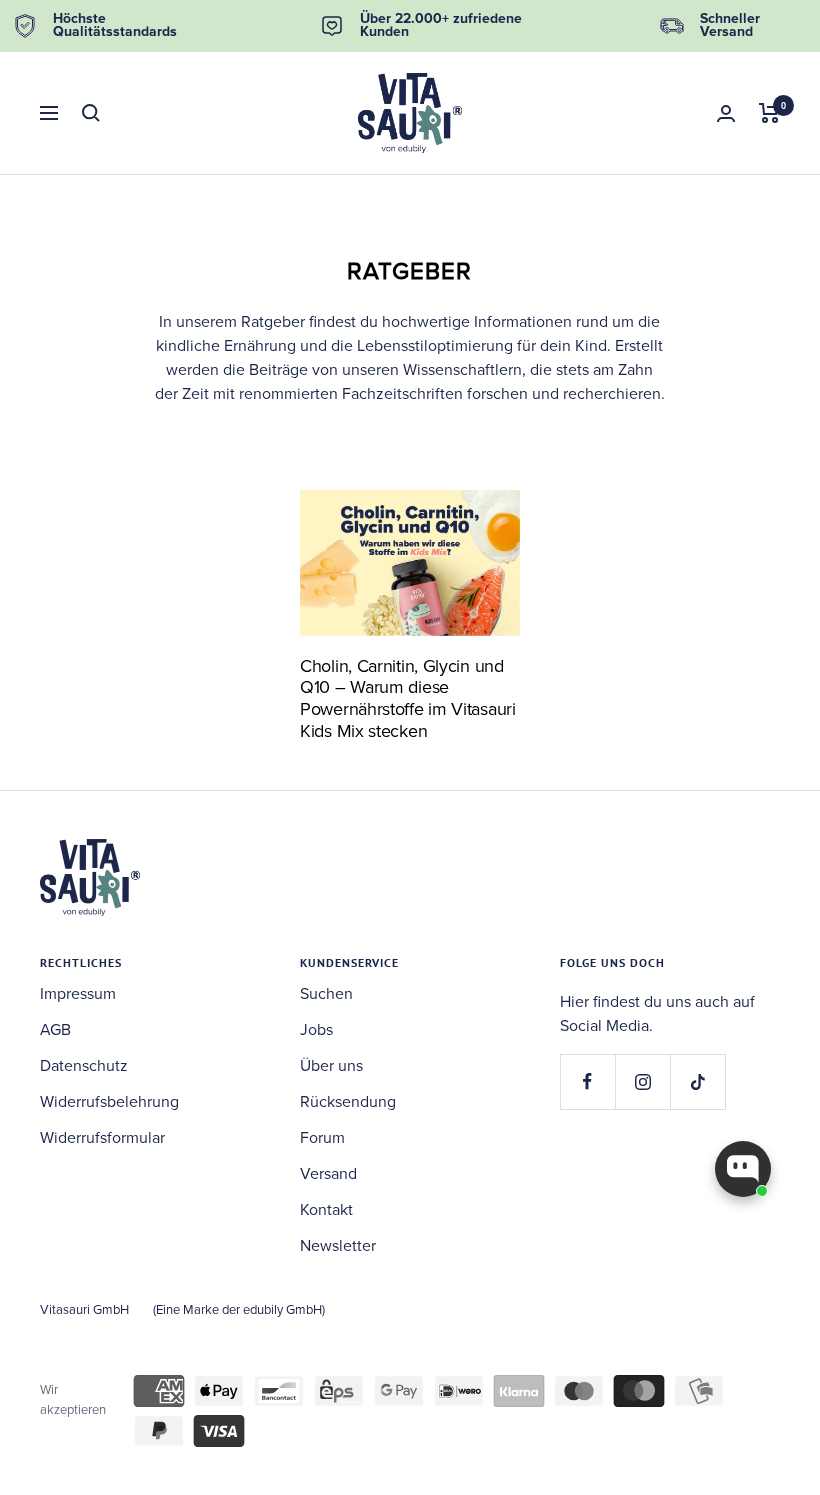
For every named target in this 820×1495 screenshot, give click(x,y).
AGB (55, 1030)
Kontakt (326, 1210)
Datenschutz (84, 1066)
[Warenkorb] (769, 113)
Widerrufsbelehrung (109, 1102)
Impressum (78, 994)
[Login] (726, 113)
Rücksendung (348, 1102)
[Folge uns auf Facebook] (587, 1081)
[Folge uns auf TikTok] (697, 1081)
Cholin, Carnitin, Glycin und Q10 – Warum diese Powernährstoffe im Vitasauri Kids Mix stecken (408, 698)
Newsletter (338, 1246)
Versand (328, 1174)
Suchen (326, 994)
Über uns (331, 1066)
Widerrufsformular (102, 1138)
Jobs (316, 1030)
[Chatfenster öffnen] (743, 1169)
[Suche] (91, 113)
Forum (322, 1138)
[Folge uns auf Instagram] (642, 1081)
